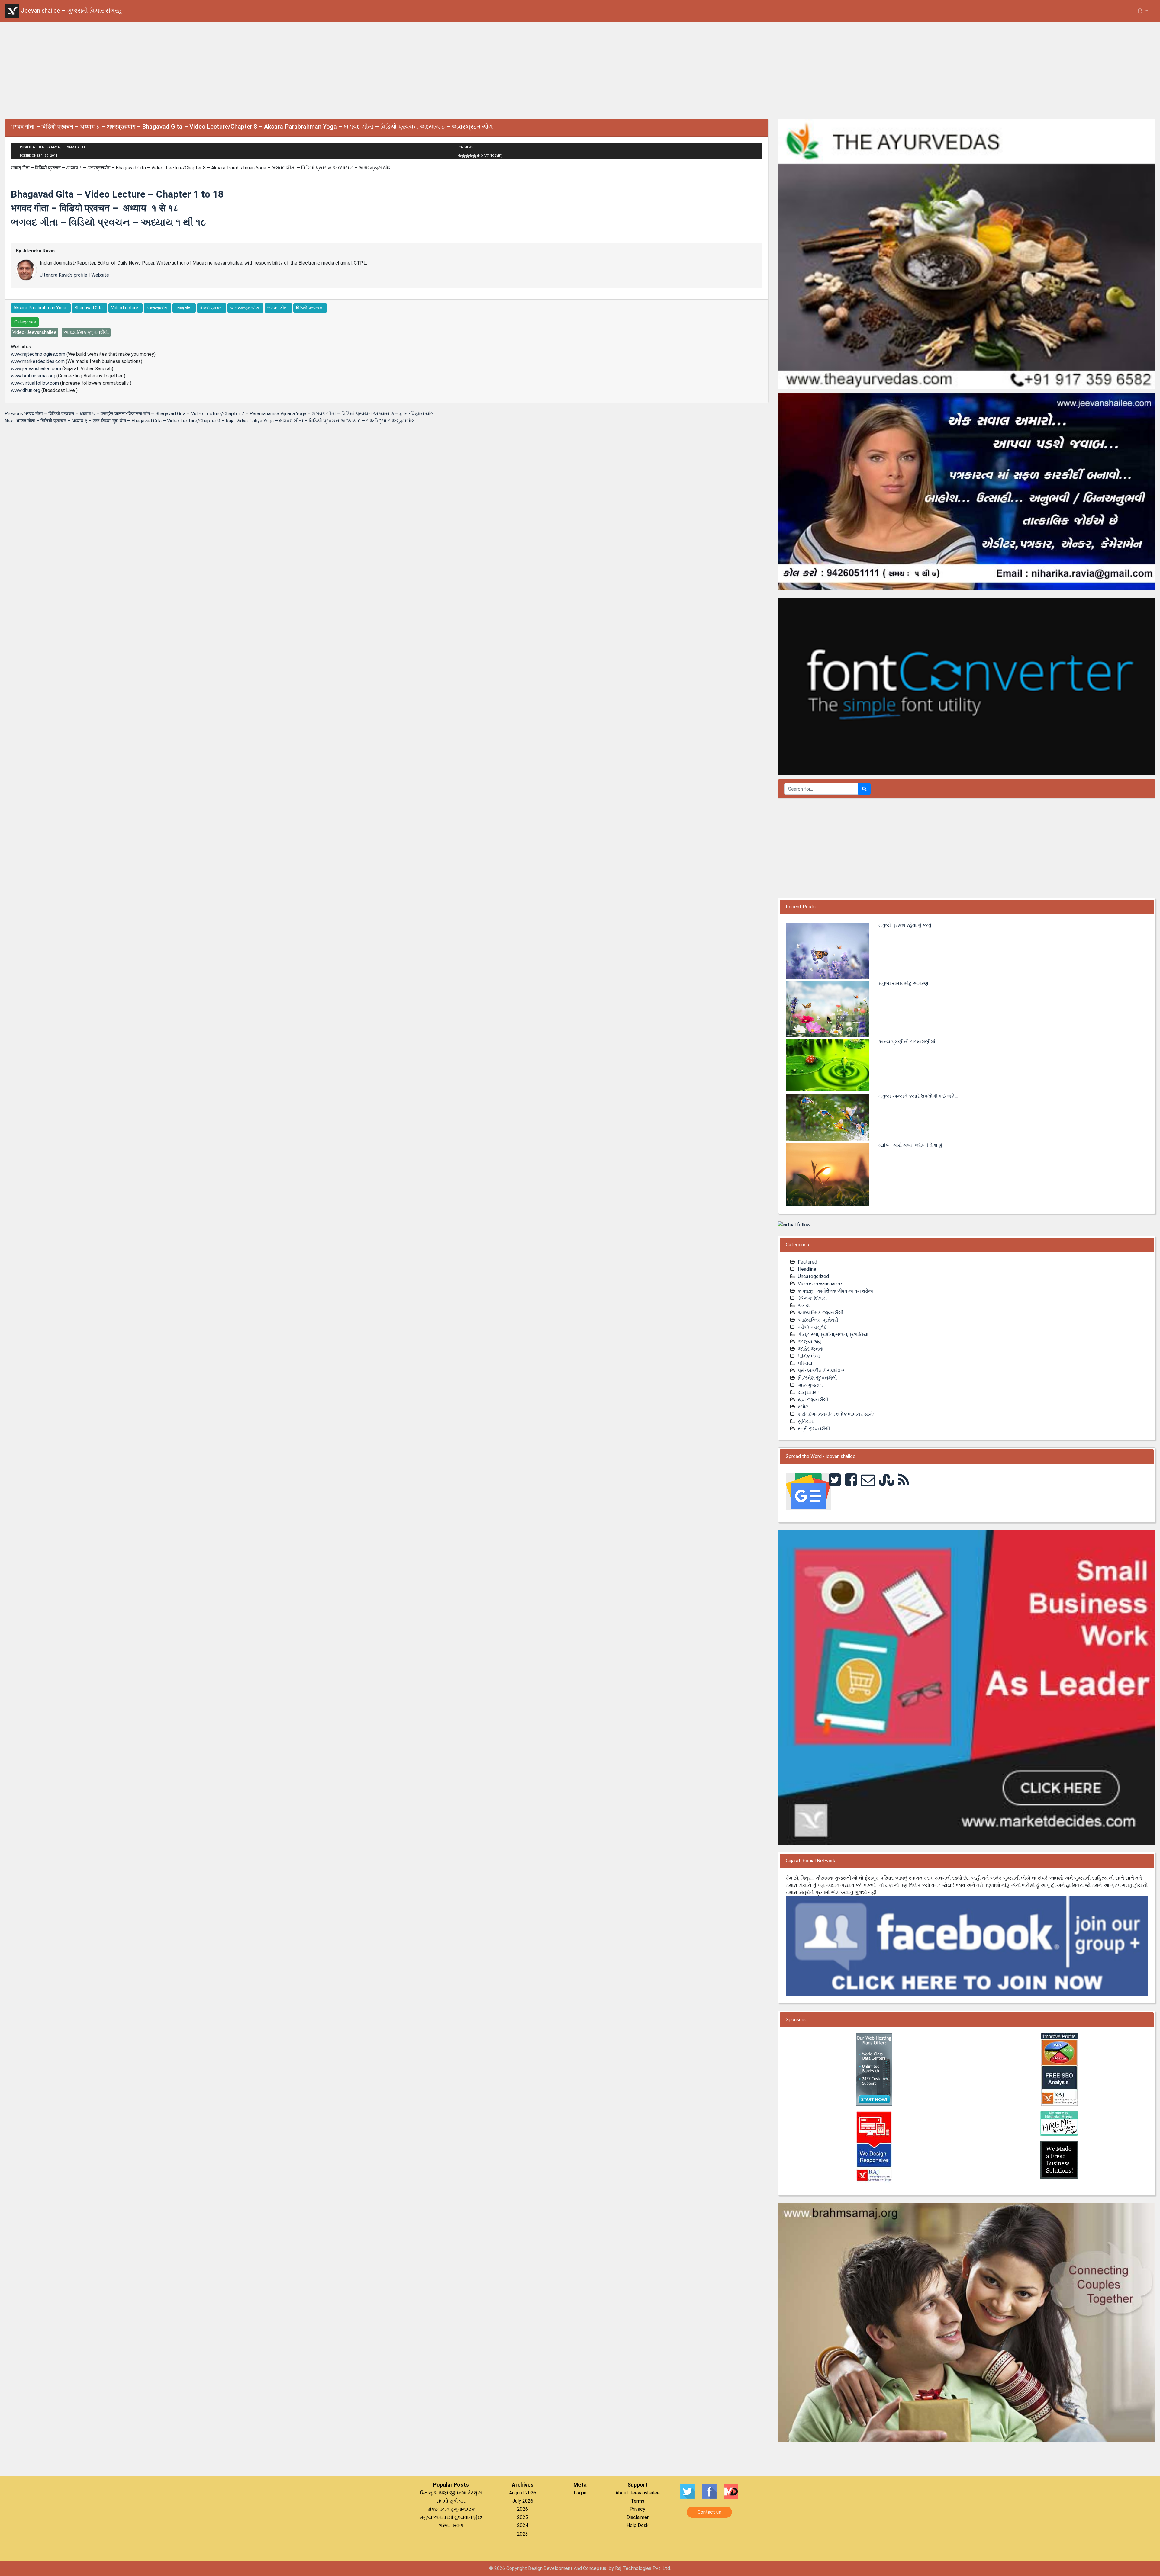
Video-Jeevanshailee (820, 1284)
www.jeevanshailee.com (36, 369)
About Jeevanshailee (638, 2493)
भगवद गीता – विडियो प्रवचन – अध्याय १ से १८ (95, 208)
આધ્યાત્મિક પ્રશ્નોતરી (818, 1320)
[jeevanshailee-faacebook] (967, 1946)
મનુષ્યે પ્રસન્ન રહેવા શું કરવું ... (907, 925)
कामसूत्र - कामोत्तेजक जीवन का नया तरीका (835, 1291)
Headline (807, 1269)
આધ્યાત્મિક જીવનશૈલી (821, 1313)
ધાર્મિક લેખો (809, 1356)
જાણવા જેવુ (809, 1342)
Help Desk (638, 2525)
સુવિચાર (806, 1421)
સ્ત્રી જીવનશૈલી (814, 1429)
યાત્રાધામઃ (808, 1392)
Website (100, 275)
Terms (638, 2501)
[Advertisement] (580, 69)
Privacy (637, 2509)
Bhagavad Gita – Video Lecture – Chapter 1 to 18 (117, 194)
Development (558, 2568)
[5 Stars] (475, 156)
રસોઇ (803, 1407)
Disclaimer (638, 2517)
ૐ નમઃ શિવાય (812, 1298)
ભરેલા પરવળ (451, 2525)
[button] (1142, 11)
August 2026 (523, 2493)
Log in (580, 2493)
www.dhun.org (26, 390)
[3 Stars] (467, 156)
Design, (536, 2568)
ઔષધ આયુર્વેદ (812, 1327)
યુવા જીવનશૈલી (813, 1400)
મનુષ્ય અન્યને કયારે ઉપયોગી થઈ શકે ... (918, 1096)
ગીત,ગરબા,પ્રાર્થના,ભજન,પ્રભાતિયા (833, 1334)
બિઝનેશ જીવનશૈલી (817, 1378)
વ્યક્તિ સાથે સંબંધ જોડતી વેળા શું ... (912, 1145)
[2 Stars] (464, 156)
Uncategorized (813, 1276)
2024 (523, 2525)
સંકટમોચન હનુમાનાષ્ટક (451, 2509)
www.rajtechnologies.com (38, 354)
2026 (523, 2509)
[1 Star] (460, 156)
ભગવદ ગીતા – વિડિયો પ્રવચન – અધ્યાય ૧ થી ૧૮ (108, 222)
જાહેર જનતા (811, 1349)
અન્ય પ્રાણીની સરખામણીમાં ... (909, 1042)
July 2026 (523, 2501)
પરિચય (805, 1363)
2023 (523, 2534)
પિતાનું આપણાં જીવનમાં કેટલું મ (451, 2493)
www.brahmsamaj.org (33, 376)
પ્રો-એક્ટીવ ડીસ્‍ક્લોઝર (821, 1371)
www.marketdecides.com (38, 361)
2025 (523, 2517)
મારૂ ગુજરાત (810, 1385)
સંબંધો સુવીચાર (451, 2501)
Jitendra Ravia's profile (64, 275)
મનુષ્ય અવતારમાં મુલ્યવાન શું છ (451, 2517)
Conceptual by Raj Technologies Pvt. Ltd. (627, 2568)
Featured (807, 1262)
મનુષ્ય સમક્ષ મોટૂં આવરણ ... (905, 983)
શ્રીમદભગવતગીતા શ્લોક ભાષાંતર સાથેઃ (836, 1414)
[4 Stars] (471, 156)
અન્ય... (805, 1305)
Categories (25, 322)
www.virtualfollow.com (35, 383)
